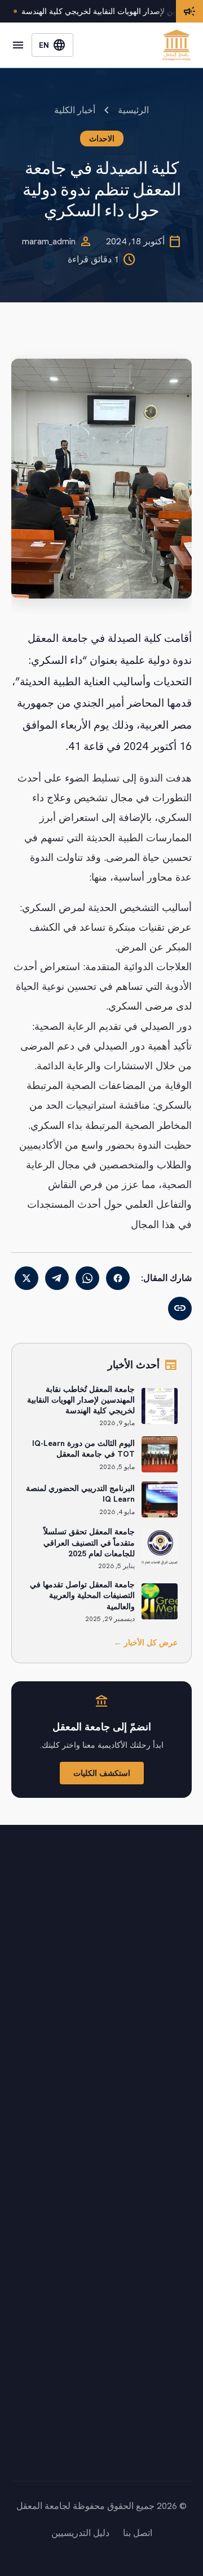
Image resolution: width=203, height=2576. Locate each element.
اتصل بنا (177, 2153)
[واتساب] (87, 1278)
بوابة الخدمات (167, 2218)
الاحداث (102, 139)
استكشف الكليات (102, 1773)
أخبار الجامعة (167, 2108)
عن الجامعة (170, 2063)
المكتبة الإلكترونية (159, 2263)
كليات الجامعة (166, 2085)
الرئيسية (133, 110)
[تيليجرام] (57, 1278)
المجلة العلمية (166, 2286)
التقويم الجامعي (163, 2130)
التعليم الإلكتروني (160, 2241)
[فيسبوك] (118, 1278)
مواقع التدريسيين (160, 2308)
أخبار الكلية (75, 110)
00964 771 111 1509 (128, 2441)
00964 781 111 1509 (128, 2457)
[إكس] (27, 1278)
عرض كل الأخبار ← (146, 1642)
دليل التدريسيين (80, 2533)
